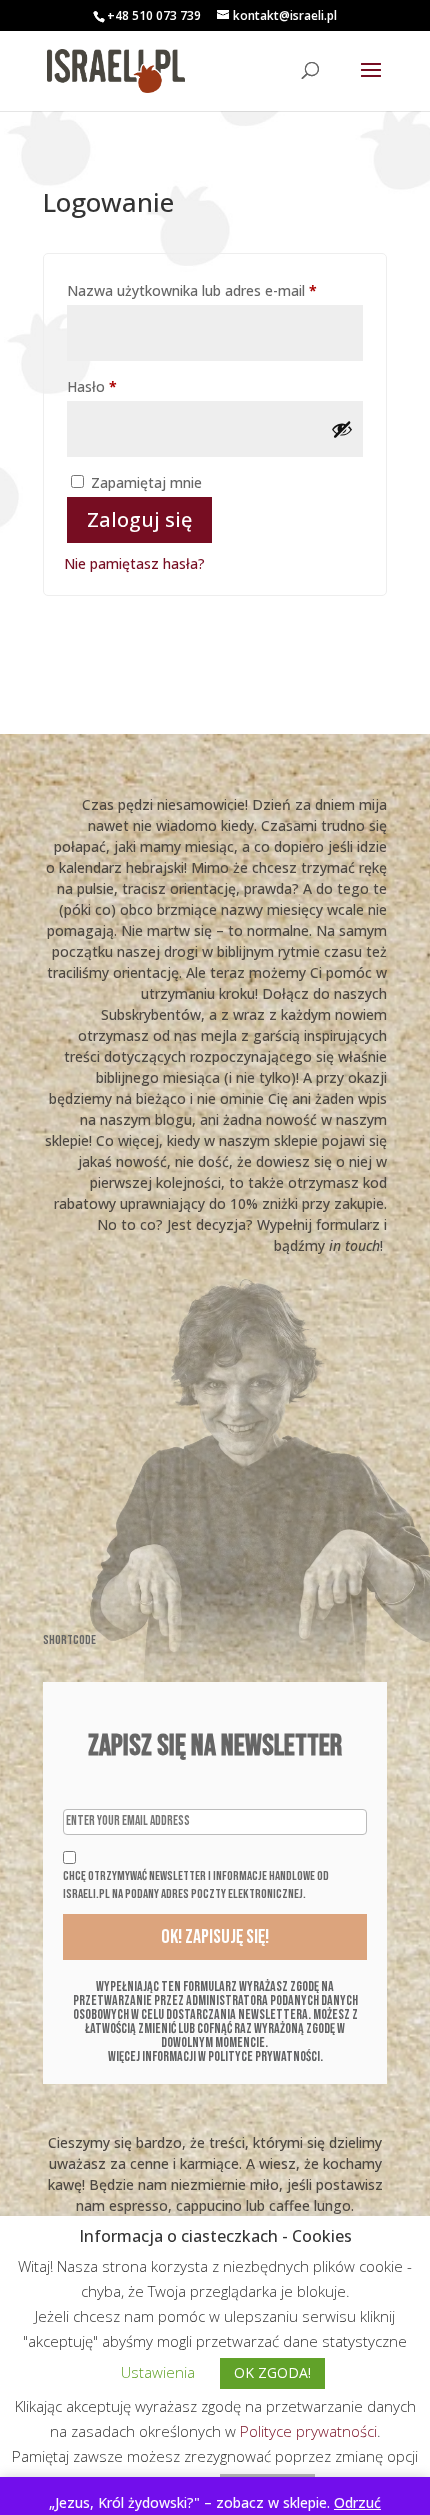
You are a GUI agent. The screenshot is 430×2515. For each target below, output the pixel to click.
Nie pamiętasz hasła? (134, 563)
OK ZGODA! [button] (272, 2372)
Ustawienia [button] (158, 2372)
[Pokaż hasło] (342, 429)
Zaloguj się (139, 519)
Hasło (128, 386)
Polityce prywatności (308, 2431)
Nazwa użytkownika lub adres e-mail (215, 290)
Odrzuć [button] (357, 2502)
